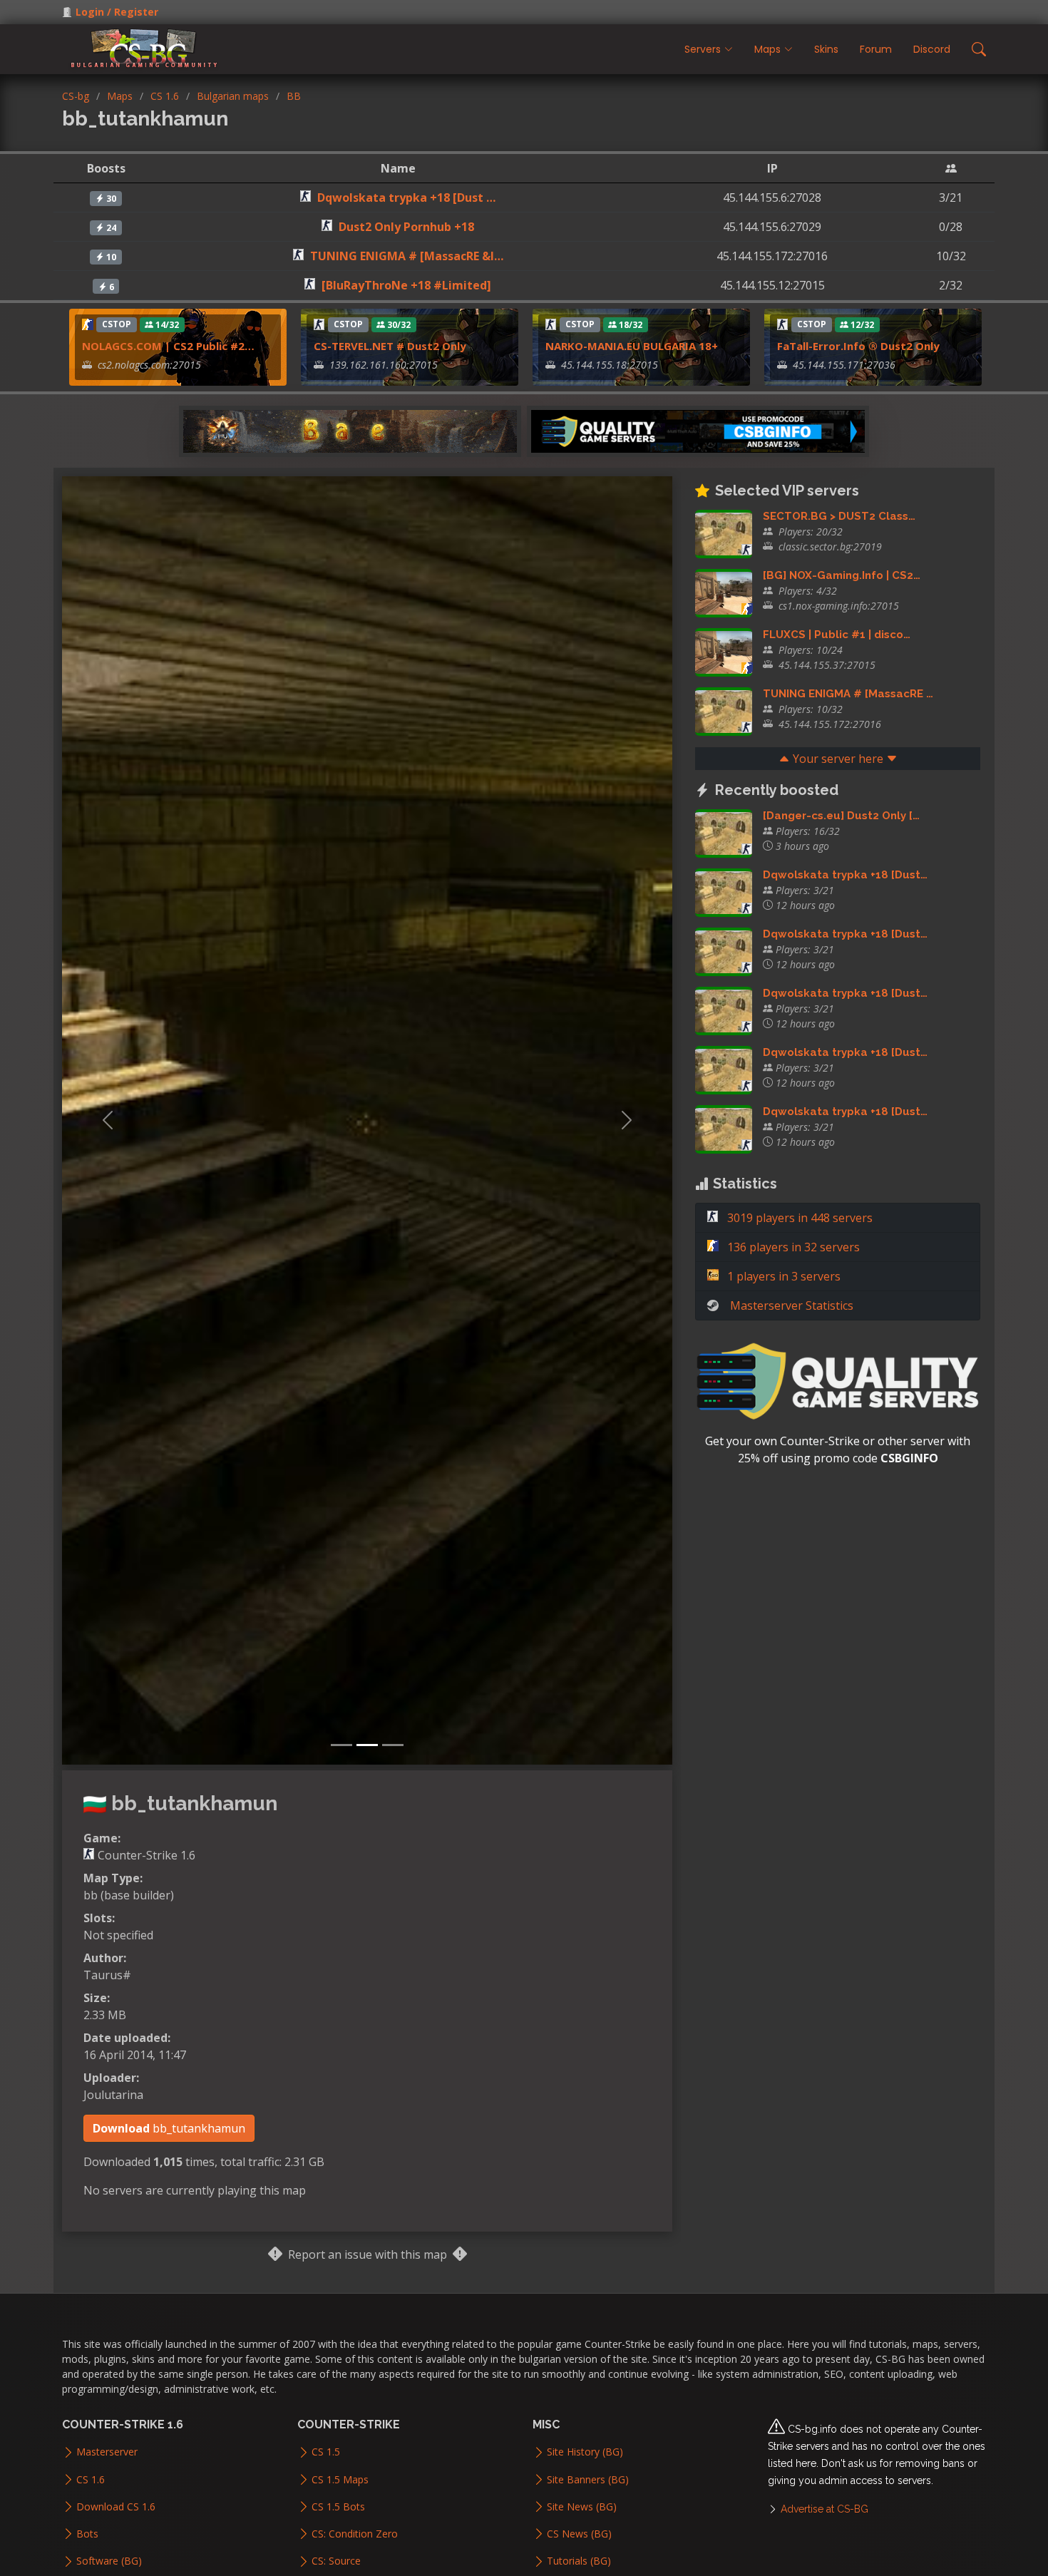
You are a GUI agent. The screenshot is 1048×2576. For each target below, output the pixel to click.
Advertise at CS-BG (824, 2509)
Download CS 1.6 (116, 2507)
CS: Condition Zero (355, 2534)
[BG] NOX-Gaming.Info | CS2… (842, 575)
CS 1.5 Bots (338, 2507)
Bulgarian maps (233, 96)
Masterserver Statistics (792, 1305)
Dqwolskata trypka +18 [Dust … (406, 197)
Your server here (838, 759)
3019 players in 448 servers (798, 1218)
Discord (932, 49)
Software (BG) (109, 2561)
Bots (87, 2534)
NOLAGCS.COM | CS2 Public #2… (168, 346)
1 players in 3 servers (782, 1276)
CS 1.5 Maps (340, 2480)
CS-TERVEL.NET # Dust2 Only (390, 346)
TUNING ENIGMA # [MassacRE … (848, 694)
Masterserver (107, 2452)
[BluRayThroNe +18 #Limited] (406, 285)
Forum (876, 49)
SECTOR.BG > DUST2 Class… (839, 516)
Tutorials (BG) (579, 2561)
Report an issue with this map (368, 2254)
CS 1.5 (326, 2452)
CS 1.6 (165, 96)
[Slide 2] (367, 1745)
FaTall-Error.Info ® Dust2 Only (858, 346)
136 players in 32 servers (792, 1247)
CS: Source (336, 2561)
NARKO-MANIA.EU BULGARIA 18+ (632, 346)
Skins (826, 49)
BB (294, 96)
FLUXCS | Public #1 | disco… (837, 635)
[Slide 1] (341, 1745)
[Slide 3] (393, 1745)
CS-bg (76, 96)
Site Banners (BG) (588, 2480)
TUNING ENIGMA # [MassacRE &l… (407, 256)
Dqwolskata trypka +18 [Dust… (845, 875)
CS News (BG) (579, 2534)
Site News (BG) (582, 2507)
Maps (120, 96)
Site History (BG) (585, 2452)
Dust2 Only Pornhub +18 (406, 227)
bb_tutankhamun (169, 2128)
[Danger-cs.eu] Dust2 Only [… (841, 816)
